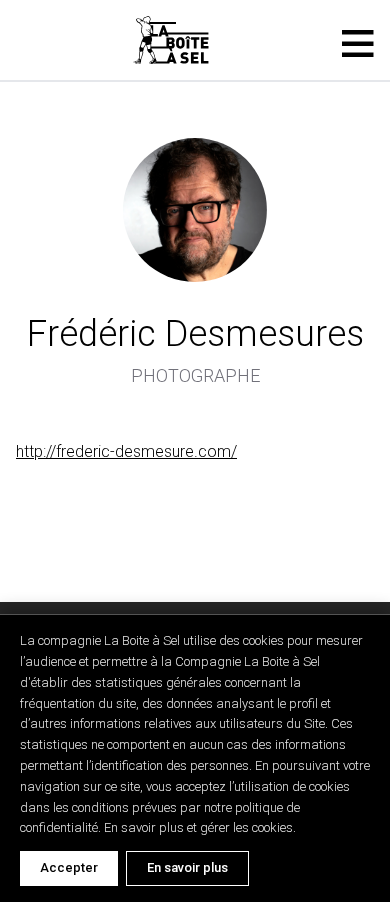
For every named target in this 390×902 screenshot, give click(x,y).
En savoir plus (187, 867)
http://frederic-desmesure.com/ (126, 451)
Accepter (69, 867)
